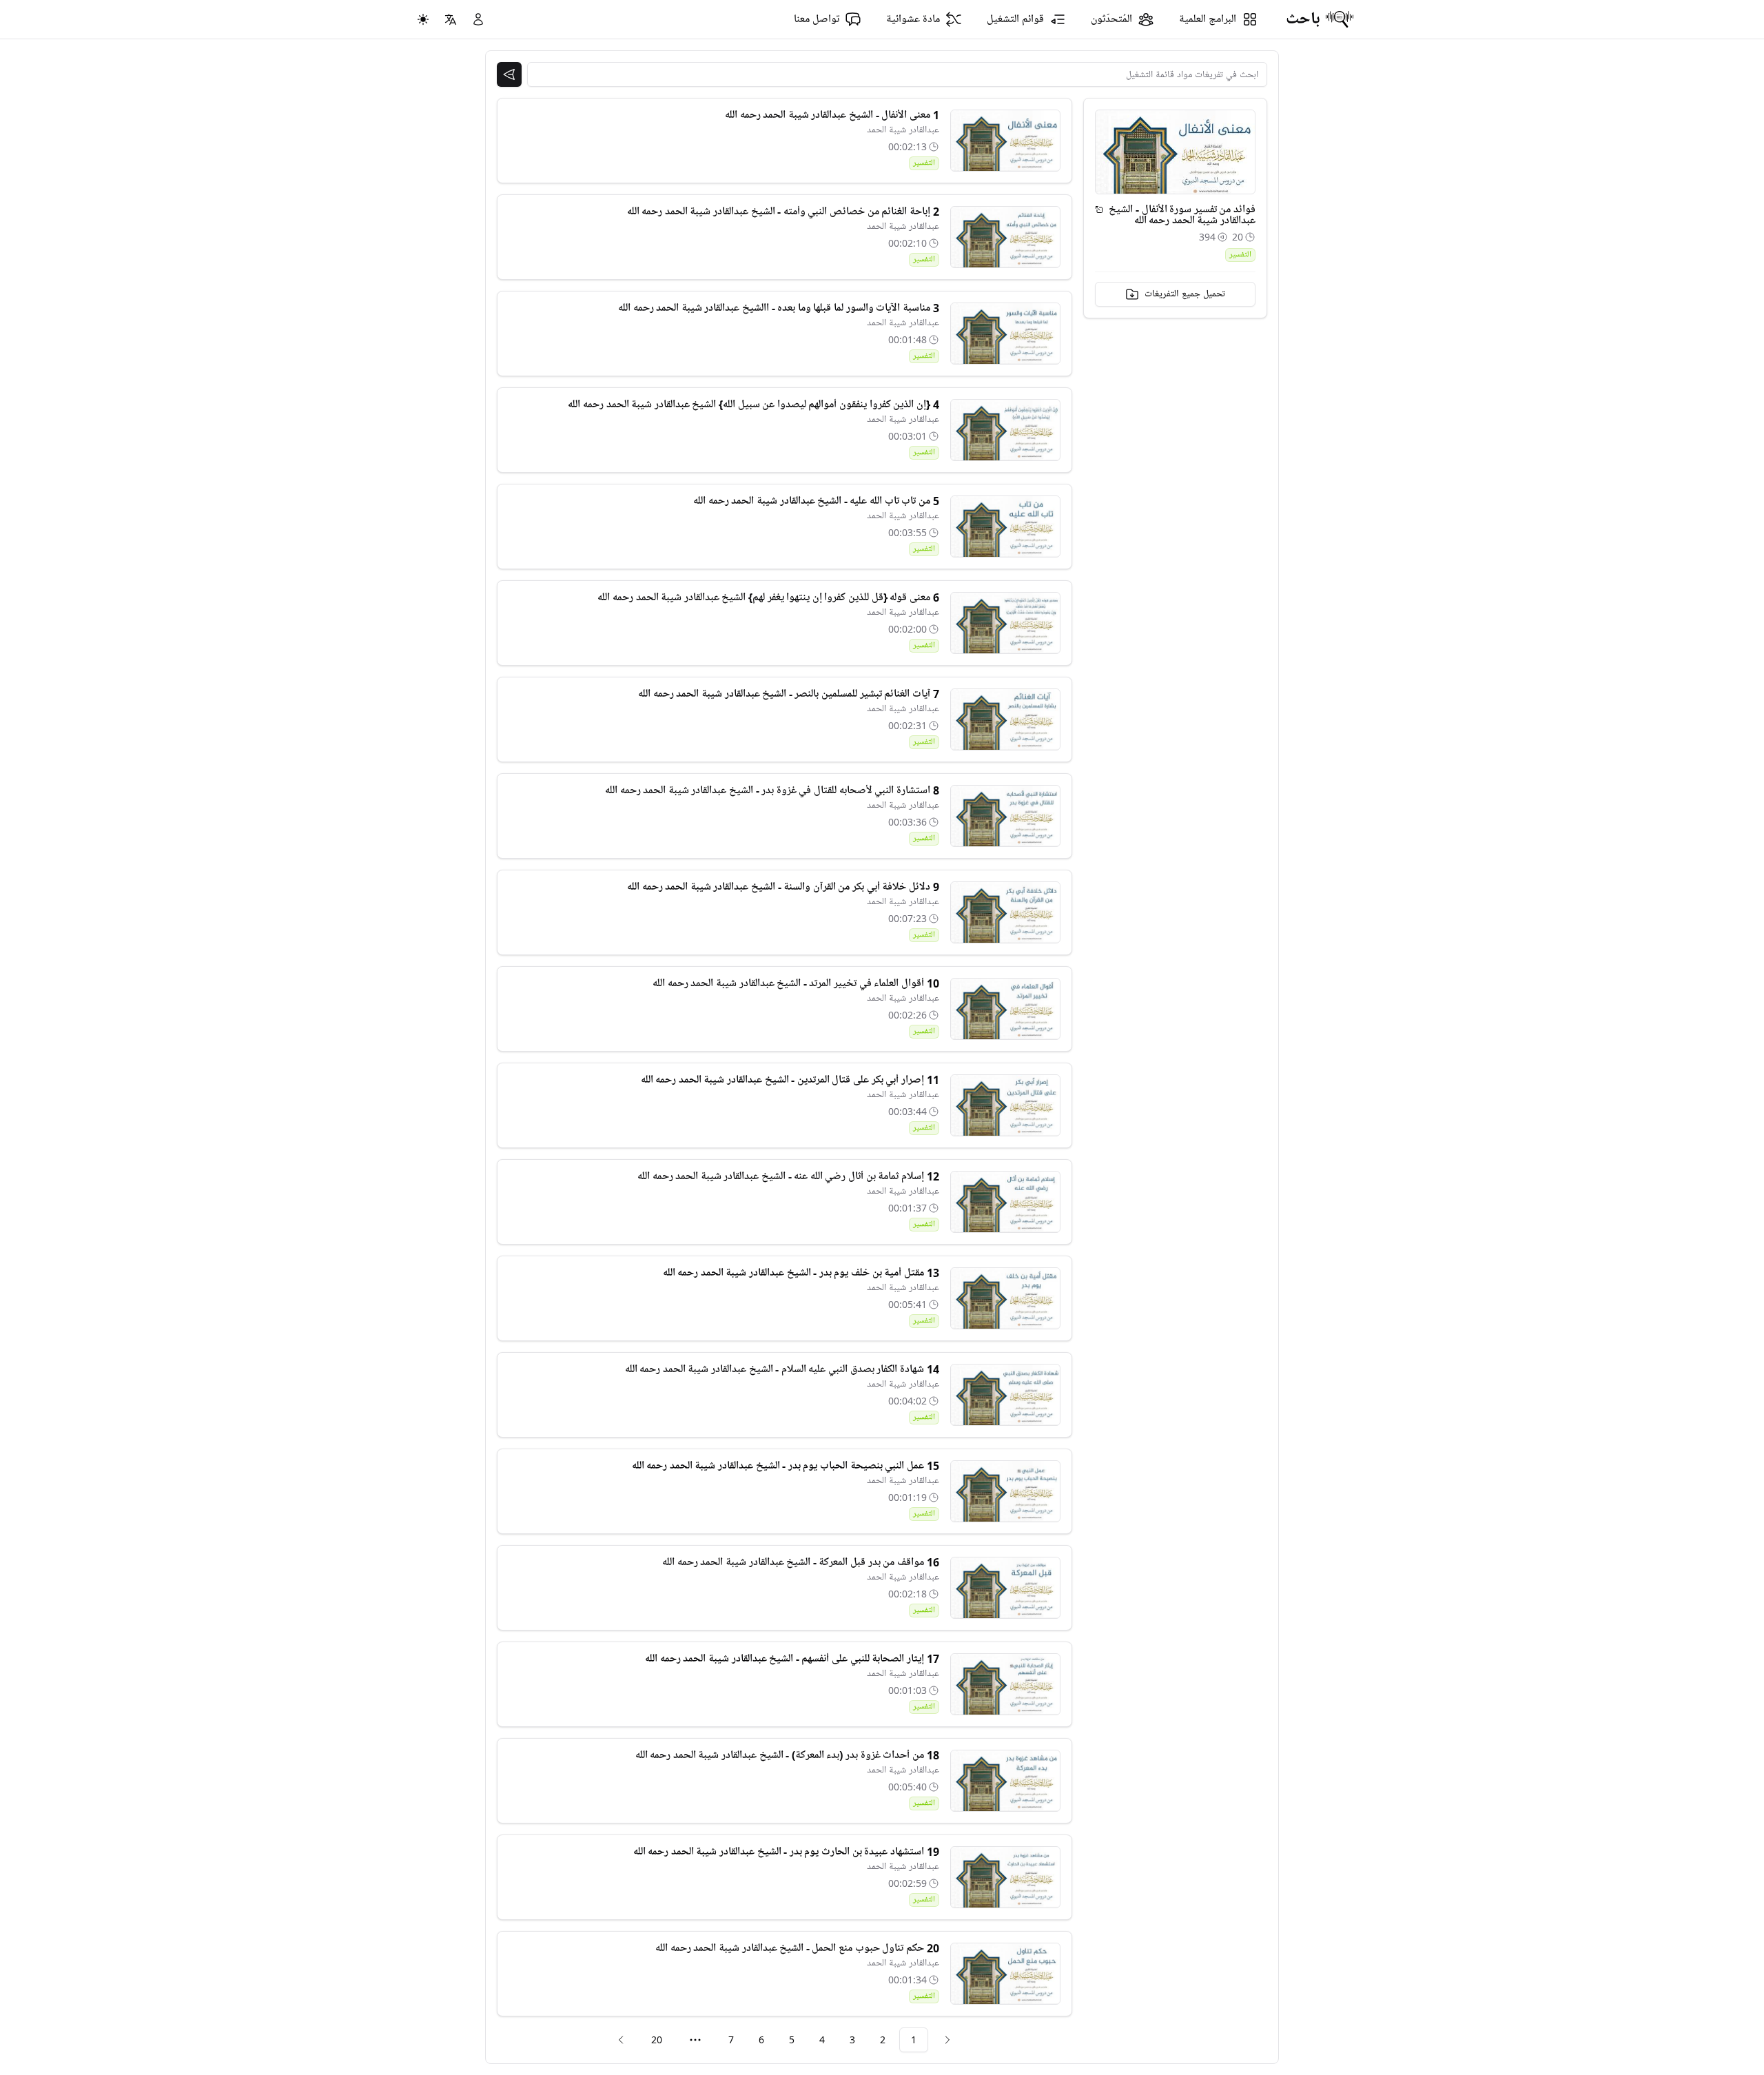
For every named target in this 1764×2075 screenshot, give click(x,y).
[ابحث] (509, 74)
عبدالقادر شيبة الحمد (903, 130)
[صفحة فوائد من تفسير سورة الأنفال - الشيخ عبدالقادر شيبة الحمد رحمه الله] (1099, 209)
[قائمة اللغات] (451, 19)
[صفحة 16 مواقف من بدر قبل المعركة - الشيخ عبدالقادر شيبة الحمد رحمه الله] (1005, 1588)
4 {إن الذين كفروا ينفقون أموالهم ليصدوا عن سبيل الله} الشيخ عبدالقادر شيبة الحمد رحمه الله (753, 405)
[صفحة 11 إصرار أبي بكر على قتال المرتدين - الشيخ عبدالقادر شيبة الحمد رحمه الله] (1005, 1105)
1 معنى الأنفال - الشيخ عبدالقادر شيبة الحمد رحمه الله (832, 115)
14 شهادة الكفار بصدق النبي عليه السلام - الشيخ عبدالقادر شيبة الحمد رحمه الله (782, 1369)
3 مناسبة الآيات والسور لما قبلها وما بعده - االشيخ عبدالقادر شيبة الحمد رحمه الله (778, 308)
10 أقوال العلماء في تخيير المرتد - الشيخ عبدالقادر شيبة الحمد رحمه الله (796, 983)
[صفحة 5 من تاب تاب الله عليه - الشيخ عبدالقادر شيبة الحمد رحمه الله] (1005, 527)
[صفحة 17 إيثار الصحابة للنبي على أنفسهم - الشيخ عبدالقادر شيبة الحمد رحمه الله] (1005, 1684)
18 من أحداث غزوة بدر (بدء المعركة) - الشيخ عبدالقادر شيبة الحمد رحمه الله (787, 1755)
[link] (947, 2040)
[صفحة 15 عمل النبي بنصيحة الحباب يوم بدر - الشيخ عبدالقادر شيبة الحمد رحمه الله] (1005, 1491)
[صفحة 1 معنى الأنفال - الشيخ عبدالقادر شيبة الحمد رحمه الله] (1005, 141)
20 (657, 2040)
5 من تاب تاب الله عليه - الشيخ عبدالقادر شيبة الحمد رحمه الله (816, 501)
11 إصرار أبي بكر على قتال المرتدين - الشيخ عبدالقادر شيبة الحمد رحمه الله (790, 1080)
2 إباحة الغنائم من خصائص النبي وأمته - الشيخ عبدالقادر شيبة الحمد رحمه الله (783, 212)
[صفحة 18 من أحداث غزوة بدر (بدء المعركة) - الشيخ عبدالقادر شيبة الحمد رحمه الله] (1005, 1781)
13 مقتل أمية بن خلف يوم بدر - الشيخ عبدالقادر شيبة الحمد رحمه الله (801, 1273)
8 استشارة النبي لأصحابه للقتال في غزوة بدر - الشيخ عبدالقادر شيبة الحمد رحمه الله (772, 790)
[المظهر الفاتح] (423, 19)
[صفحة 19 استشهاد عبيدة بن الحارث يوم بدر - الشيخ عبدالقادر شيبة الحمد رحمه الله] (1005, 1877)
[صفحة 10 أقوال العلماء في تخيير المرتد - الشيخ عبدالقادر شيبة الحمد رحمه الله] (1005, 1009)
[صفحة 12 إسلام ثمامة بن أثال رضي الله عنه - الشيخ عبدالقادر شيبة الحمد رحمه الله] (1005, 1202)
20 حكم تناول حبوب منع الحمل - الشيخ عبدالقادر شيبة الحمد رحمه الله (797, 1948)
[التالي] (621, 2040)
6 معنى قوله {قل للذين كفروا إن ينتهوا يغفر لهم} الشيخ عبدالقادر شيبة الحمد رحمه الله (768, 597)
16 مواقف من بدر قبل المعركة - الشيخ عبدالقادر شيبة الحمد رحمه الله (800, 1562)
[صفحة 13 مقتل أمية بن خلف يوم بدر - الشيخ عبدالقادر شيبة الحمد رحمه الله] (1005, 1298)
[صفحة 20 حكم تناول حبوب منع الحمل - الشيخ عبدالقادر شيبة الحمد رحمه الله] (1005, 1974)
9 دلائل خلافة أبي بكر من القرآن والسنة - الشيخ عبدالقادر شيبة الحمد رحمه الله (783, 887)
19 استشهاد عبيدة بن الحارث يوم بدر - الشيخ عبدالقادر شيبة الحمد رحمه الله (786, 1852)
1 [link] (914, 2040)
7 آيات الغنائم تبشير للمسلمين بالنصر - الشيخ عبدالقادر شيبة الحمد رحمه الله (788, 694)
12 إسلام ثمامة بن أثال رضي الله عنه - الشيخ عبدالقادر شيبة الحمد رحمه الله (788, 1176)
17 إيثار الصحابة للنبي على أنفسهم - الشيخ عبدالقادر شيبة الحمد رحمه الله (792, 1659)
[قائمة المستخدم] (478, 19)
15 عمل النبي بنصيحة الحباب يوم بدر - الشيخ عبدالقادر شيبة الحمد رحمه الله (786, 1466)
